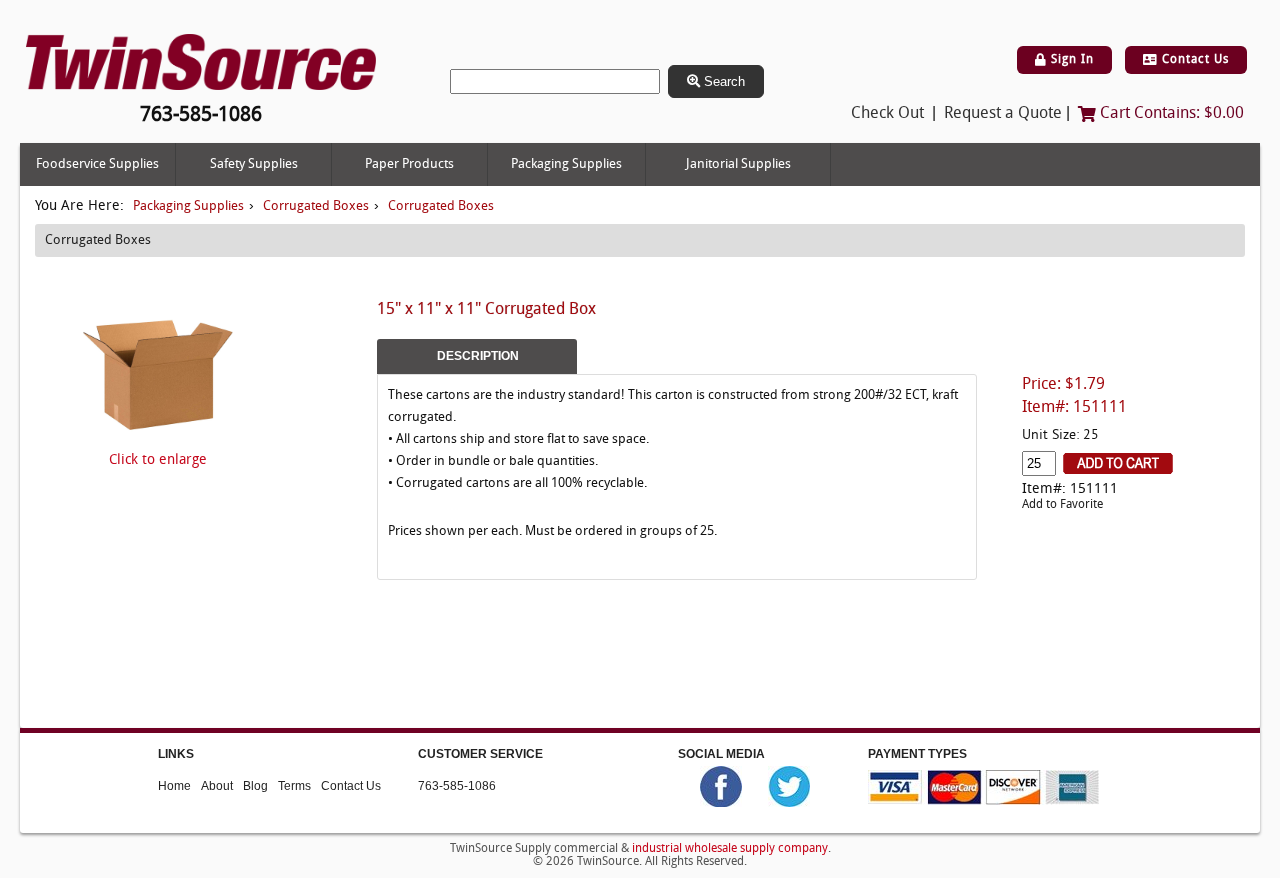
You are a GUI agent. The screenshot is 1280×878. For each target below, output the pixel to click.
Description (478, 356)
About (217, 786)
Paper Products (409, 164)
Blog (255, 786)
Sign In (1070, 60)
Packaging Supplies (566, 164)
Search (722, 81)
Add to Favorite (1062, 505)
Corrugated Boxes (316, 206)
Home (174, 786)
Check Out (887, 114)
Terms (294, 786)
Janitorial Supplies (738, 164)
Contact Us (1193, 60)
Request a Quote (1003, 114)
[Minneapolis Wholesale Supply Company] (201, 62)
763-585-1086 (457, 786)
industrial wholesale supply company (730, 849)
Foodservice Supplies (97, 164)
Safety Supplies (254, 164)
